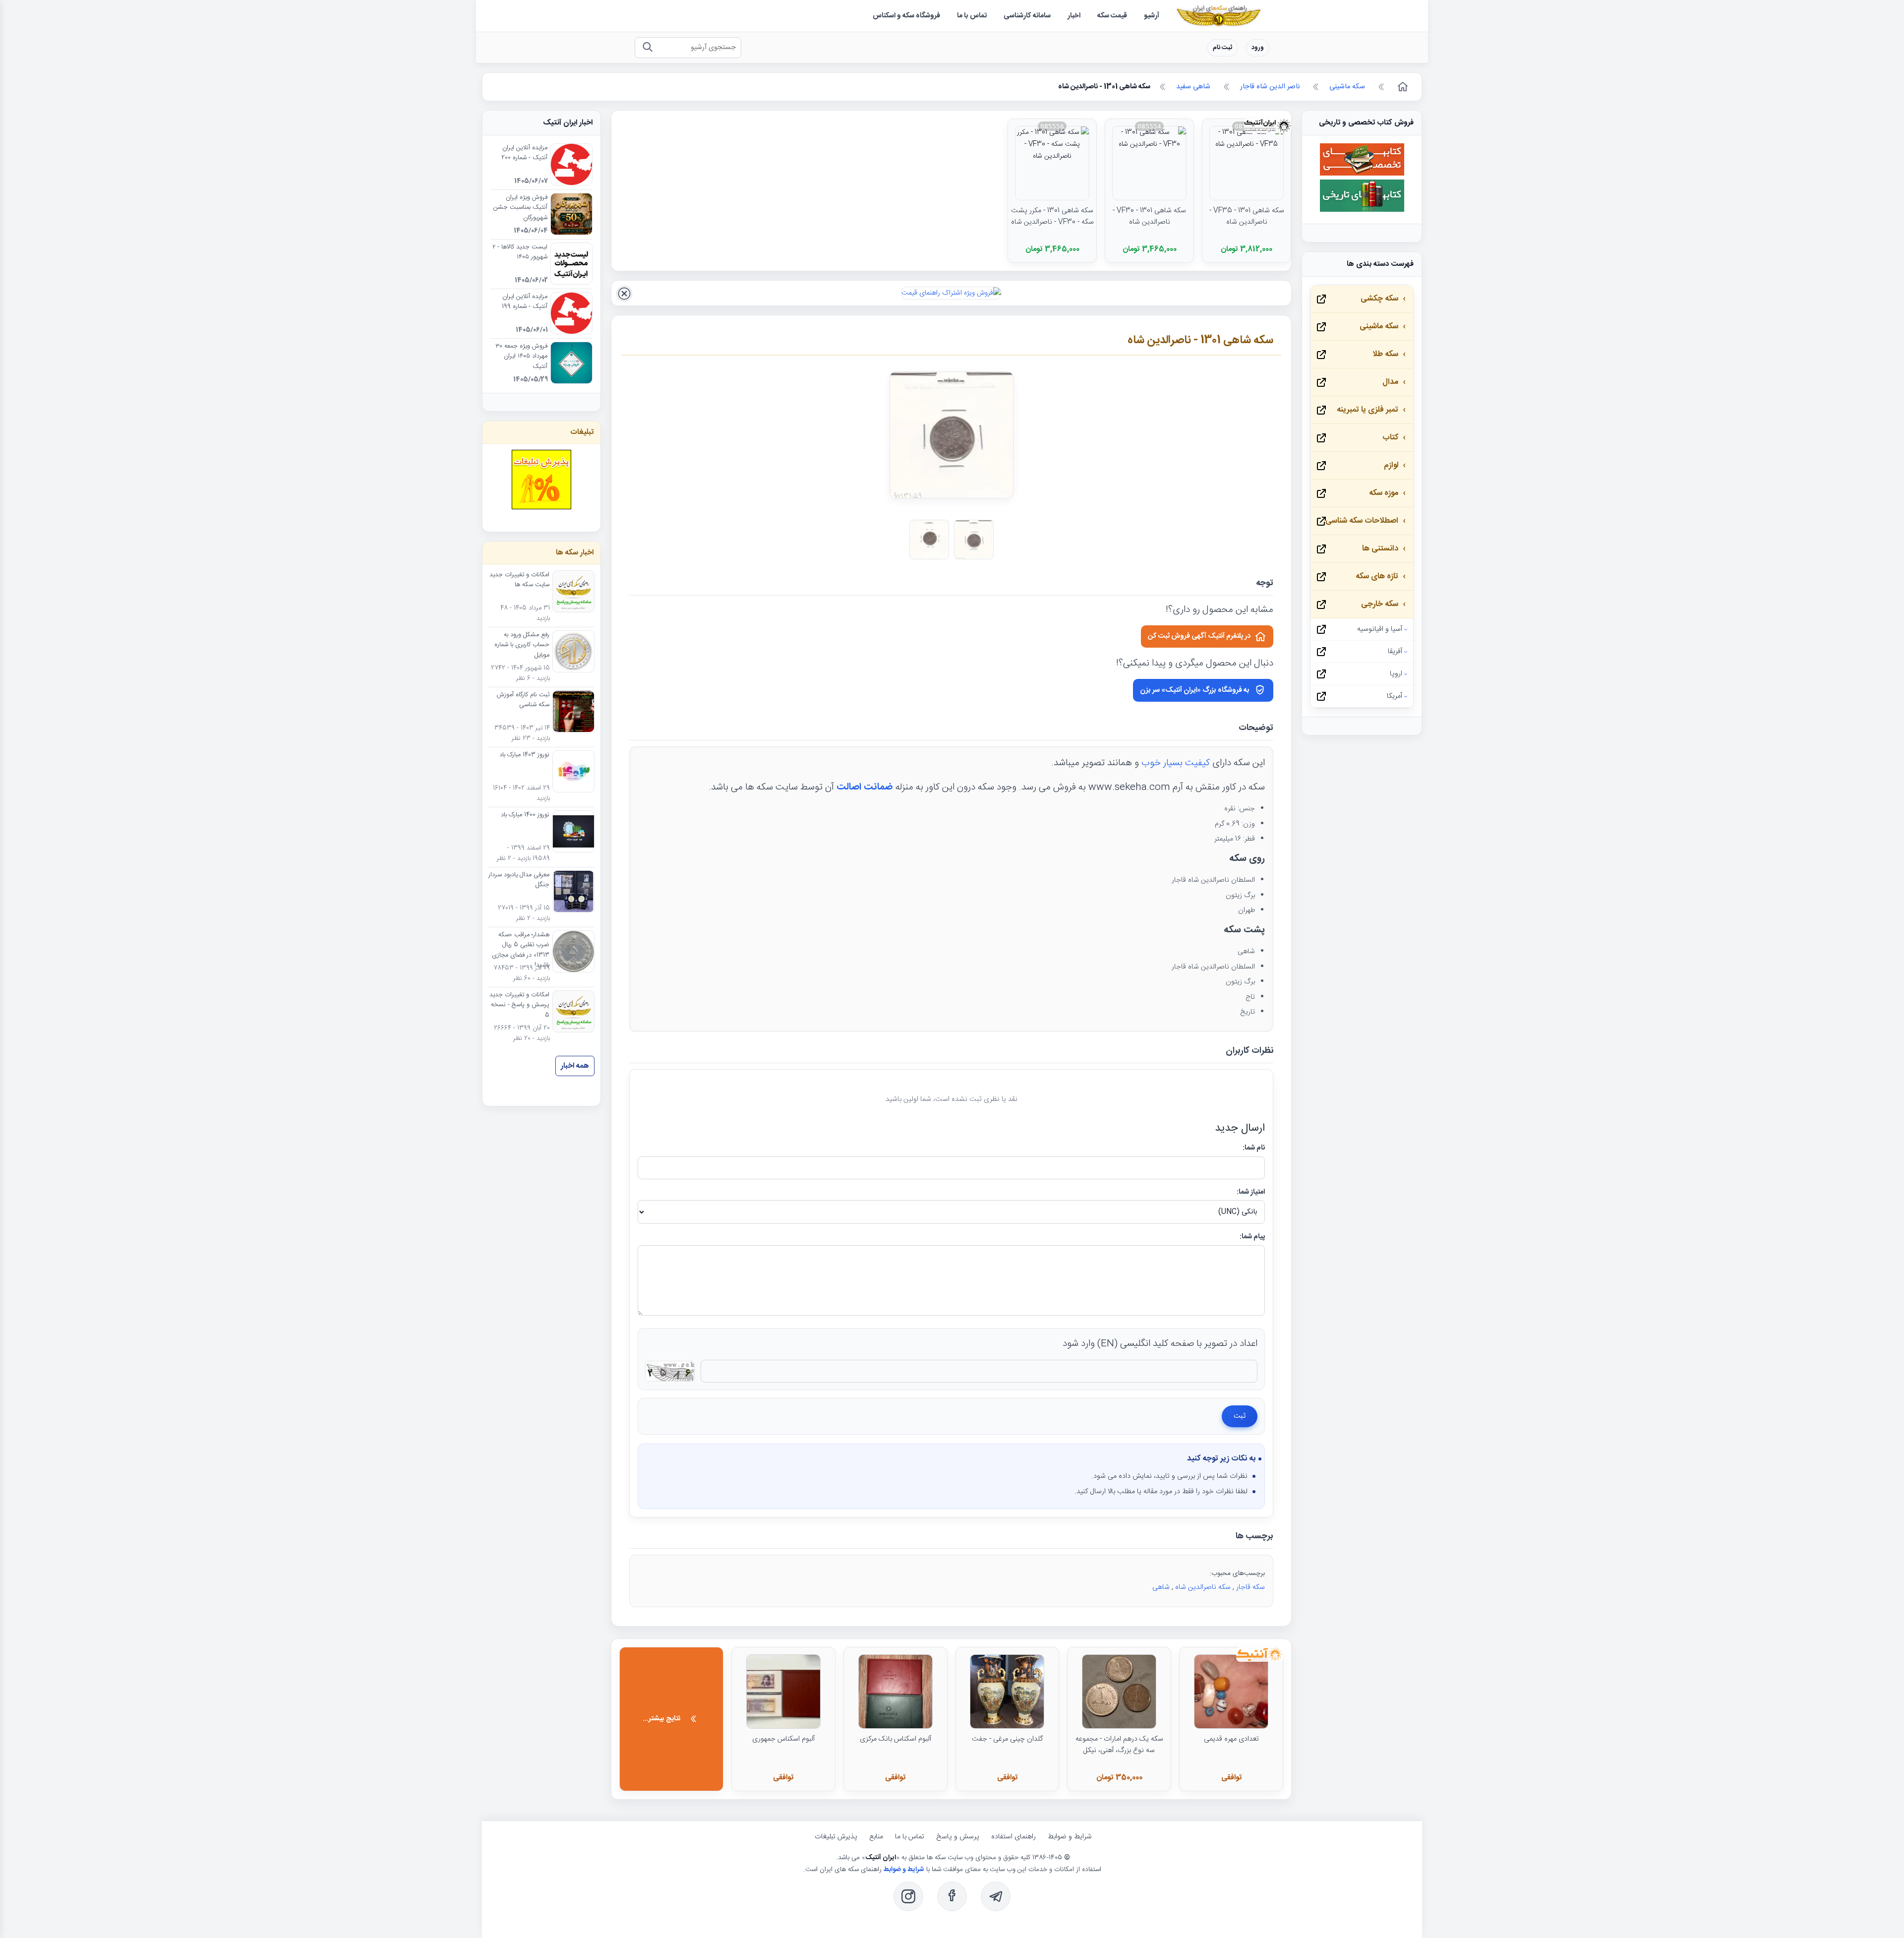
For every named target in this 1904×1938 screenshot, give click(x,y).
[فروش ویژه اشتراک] (951, 293)
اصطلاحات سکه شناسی (1362, 521)
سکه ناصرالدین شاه (1203, 1587)
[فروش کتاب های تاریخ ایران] (1362, 210)
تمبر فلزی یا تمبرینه (1368, 410)
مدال (1390, 382)
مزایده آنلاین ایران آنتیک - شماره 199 (525, 302)
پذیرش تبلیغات (836, 1837)
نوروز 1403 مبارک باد (524, 755)
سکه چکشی (1379, 299)
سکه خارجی (1380, 604)
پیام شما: (1252, 1237)
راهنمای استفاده (1013, 1837)
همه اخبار (575, 1066)
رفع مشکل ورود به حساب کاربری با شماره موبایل (522, 645)
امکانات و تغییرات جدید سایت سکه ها (519, 580)
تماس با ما (910, 1837)
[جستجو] (647, 48)
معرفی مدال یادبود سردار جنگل (519, 880)
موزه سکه (1384, 493)
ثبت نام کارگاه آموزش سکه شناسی (523, 700)
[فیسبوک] (952, 1896)
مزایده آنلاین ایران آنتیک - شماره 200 (524, 153)
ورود (1258, 48)
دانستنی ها (1380, 549)
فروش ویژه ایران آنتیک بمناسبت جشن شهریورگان (520, 208)
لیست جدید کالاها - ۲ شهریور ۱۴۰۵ (520, 252)
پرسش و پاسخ (958, 1837)
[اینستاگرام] (908, 1896)
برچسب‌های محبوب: (1237, 1574)
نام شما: (1254, 1148)
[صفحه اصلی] (1402, 87)
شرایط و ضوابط (1070, 1837)
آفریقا (1395, 652)
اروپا (1396, 674)
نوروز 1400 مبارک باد (525, 815)
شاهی (1161, 1587)
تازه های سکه (1377, 576)
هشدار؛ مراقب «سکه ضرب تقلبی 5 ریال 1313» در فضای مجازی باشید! (521, 950)
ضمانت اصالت (865, 787)
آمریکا (1395, 696)
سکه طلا (1385, 354)
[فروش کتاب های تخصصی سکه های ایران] (1362, 174)
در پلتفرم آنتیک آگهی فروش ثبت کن (1199, 636)
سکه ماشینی (1379, 327)
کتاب (1390, 438)
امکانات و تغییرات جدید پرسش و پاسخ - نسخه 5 (519, 1005)
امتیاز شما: (1251, 1192)
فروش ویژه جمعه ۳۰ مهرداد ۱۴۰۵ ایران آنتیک (521, 357)
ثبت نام (1223, 48)
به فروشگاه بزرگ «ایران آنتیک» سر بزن (1195, 690)
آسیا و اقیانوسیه (1380, 629)
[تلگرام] (996, 1896)
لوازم (1391, 465)
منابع (876, 1837)
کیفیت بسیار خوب (1176, 763)
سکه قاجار (1250, 1587)
